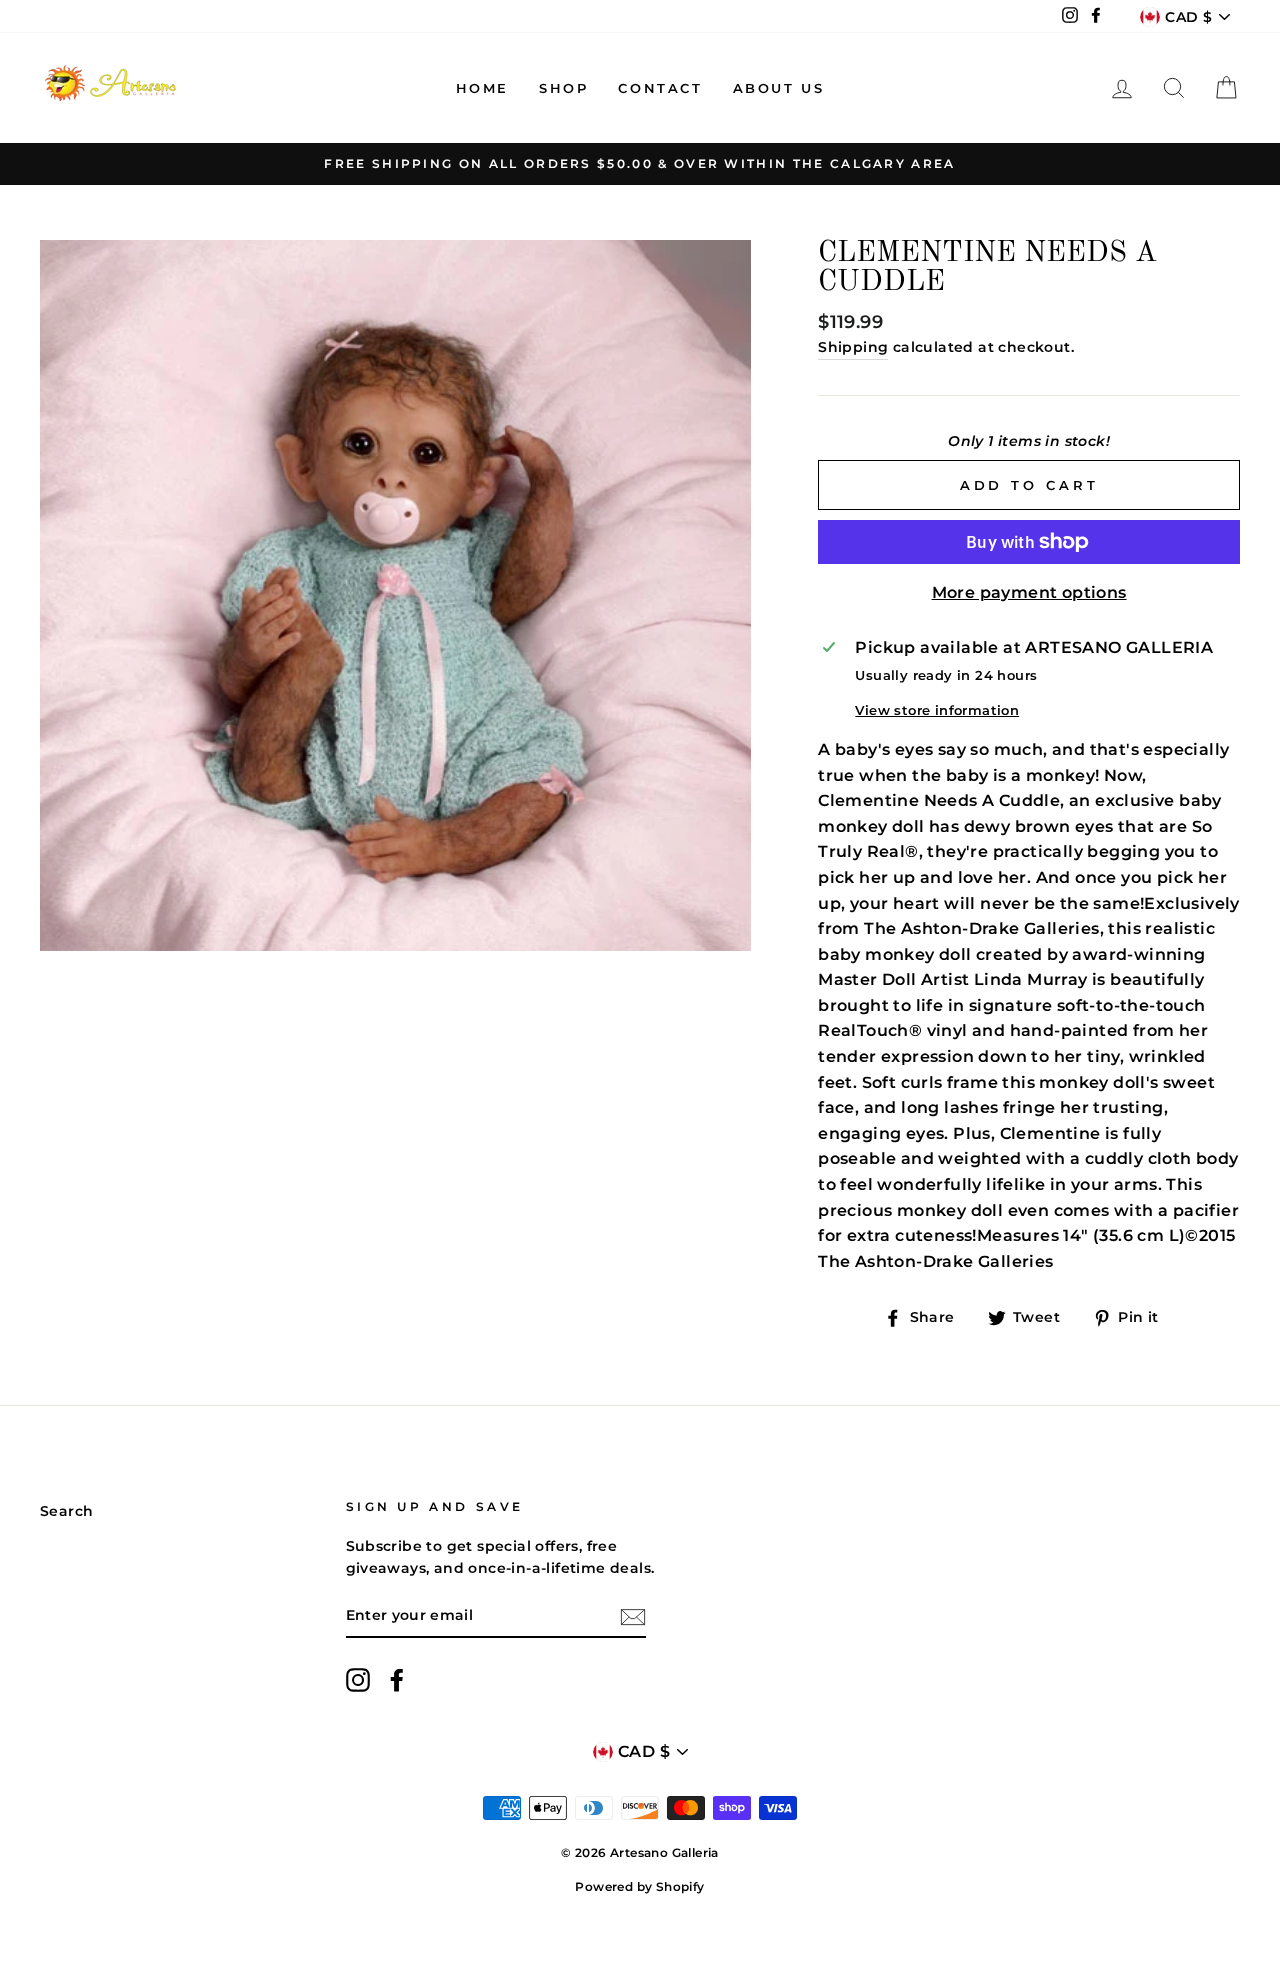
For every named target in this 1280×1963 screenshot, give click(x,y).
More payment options (1029, 592)
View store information (937, 710)
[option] (640, 164)
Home (482, 88)
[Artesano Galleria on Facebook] (397, 1680)
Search (66, 1511)
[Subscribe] (633, 1617)
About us (779, 88)
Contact (660, 88)
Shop (563, 88)
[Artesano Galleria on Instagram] (358, 1680)
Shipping (853, 347)
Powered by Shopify (639, 1886)
